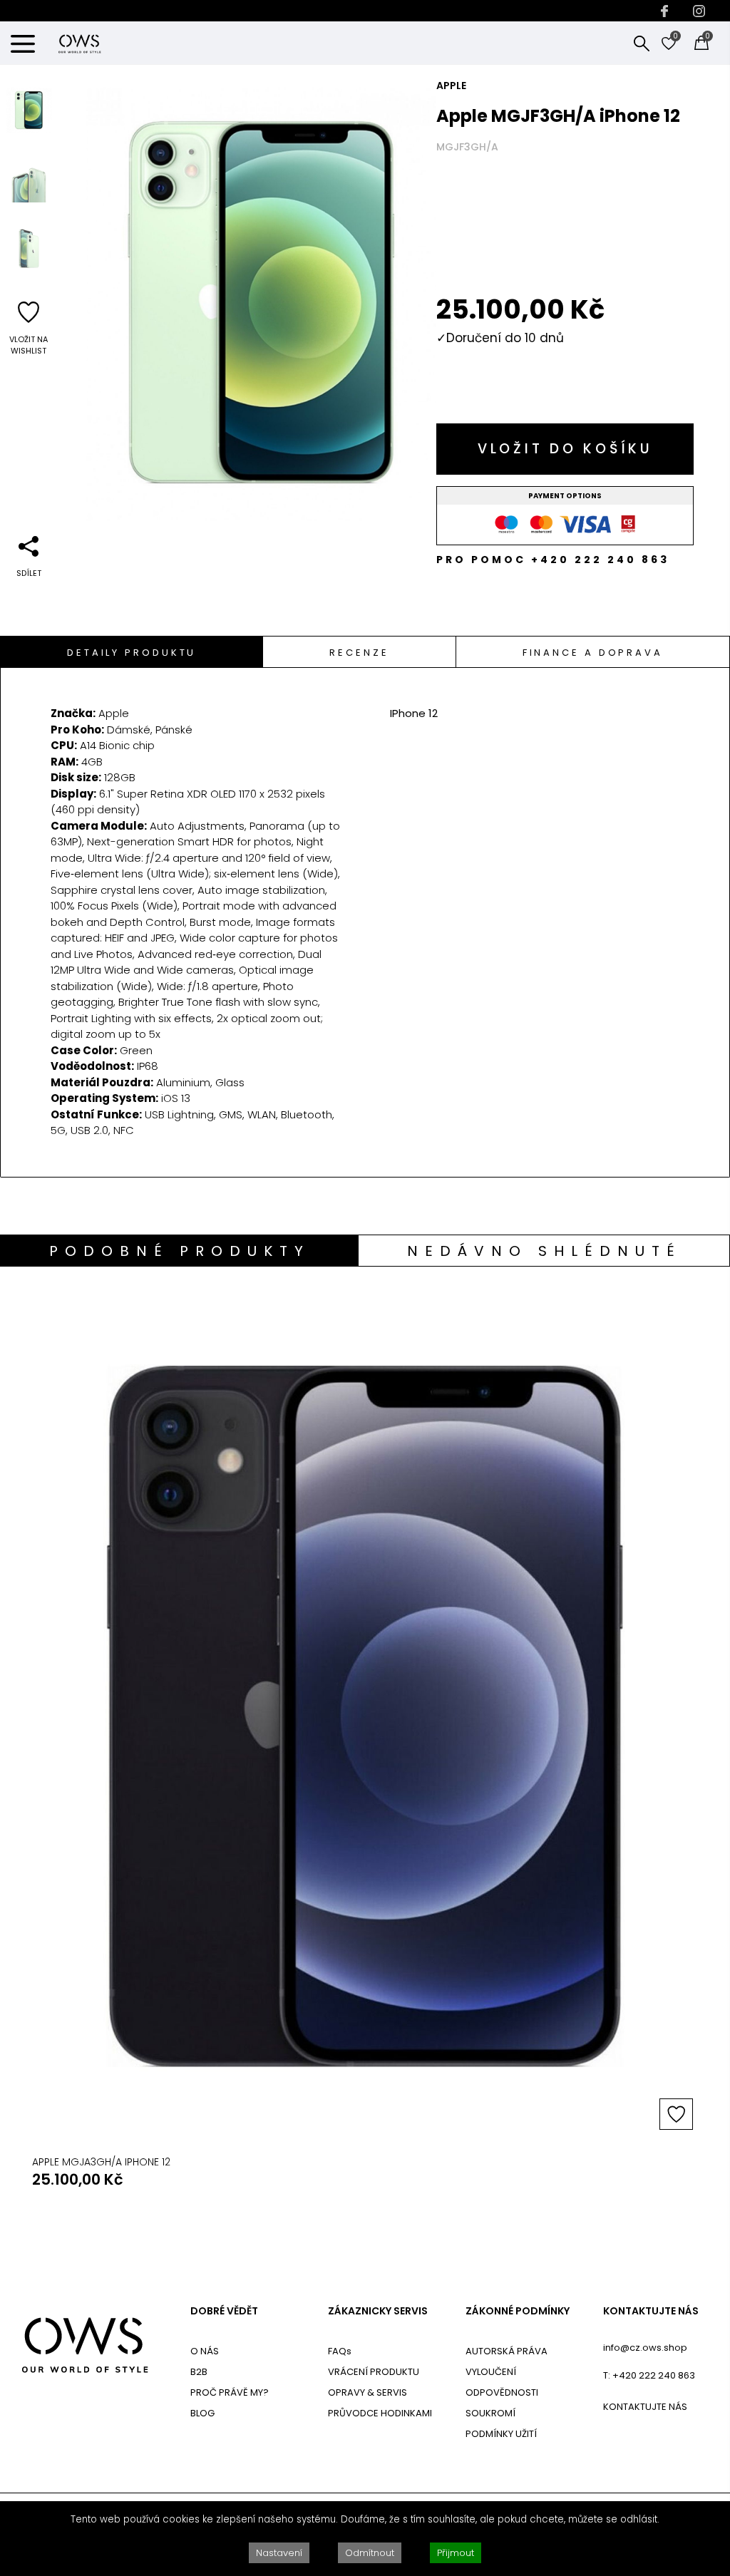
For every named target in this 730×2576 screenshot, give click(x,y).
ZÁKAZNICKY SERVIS (378, 2311)
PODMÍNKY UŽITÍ (501, 2434)
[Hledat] (642, 43)
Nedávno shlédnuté (544, 1251)
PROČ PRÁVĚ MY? (230, 2392)
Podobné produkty (180, 1251)
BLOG (202, 2413)
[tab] (132, 652)
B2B (199, 2372)
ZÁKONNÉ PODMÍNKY (518, 2311)
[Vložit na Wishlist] (676, 2114)
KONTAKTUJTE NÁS (651, 2311)
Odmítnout (370, 2553)
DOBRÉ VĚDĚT (224, 2311)
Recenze (359, 653)
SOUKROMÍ (490, 2413)
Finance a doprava (593, 653)
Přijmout (456, 2553)
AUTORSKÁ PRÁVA (507, 2351)
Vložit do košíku (565, 449)
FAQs (340, 2351)
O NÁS (205, 2351)
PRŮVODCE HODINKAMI (380, 2413)
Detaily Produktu (132, 653)
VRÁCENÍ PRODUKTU (374, 2372)
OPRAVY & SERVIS (367, 2392)
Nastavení (279, 2553)
